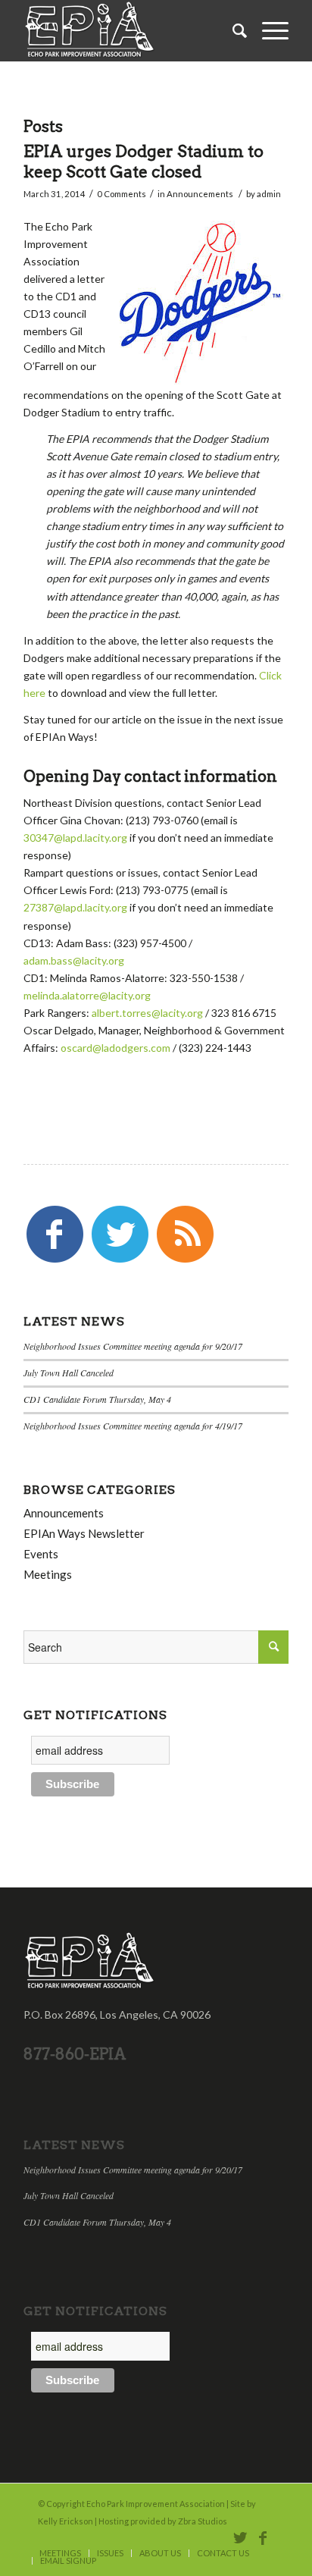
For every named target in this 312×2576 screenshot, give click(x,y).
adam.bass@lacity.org (74, 960)
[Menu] (268, 30)
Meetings (48, 1574)
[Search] (232, 30)
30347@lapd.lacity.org (75, 838)
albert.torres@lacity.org (147, 1013)
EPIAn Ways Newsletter (84, 1533)
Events (41, 1554)
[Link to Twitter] (240, 2537)
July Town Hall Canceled (69, 1373)
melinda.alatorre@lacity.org (87, 995)
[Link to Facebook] (263, 2537)
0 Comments (122, 194)
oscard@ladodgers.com (115, 1048)
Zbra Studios (203, 2521)
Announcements (200, 194)
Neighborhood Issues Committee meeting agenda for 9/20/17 (133, 1346)
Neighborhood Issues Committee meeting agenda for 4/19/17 (133, 1426)
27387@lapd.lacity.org (75, 907)
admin (269, 194)
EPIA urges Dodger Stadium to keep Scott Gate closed (144, 162)
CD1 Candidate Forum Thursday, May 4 (97, 1399)
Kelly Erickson (66, 2521)
